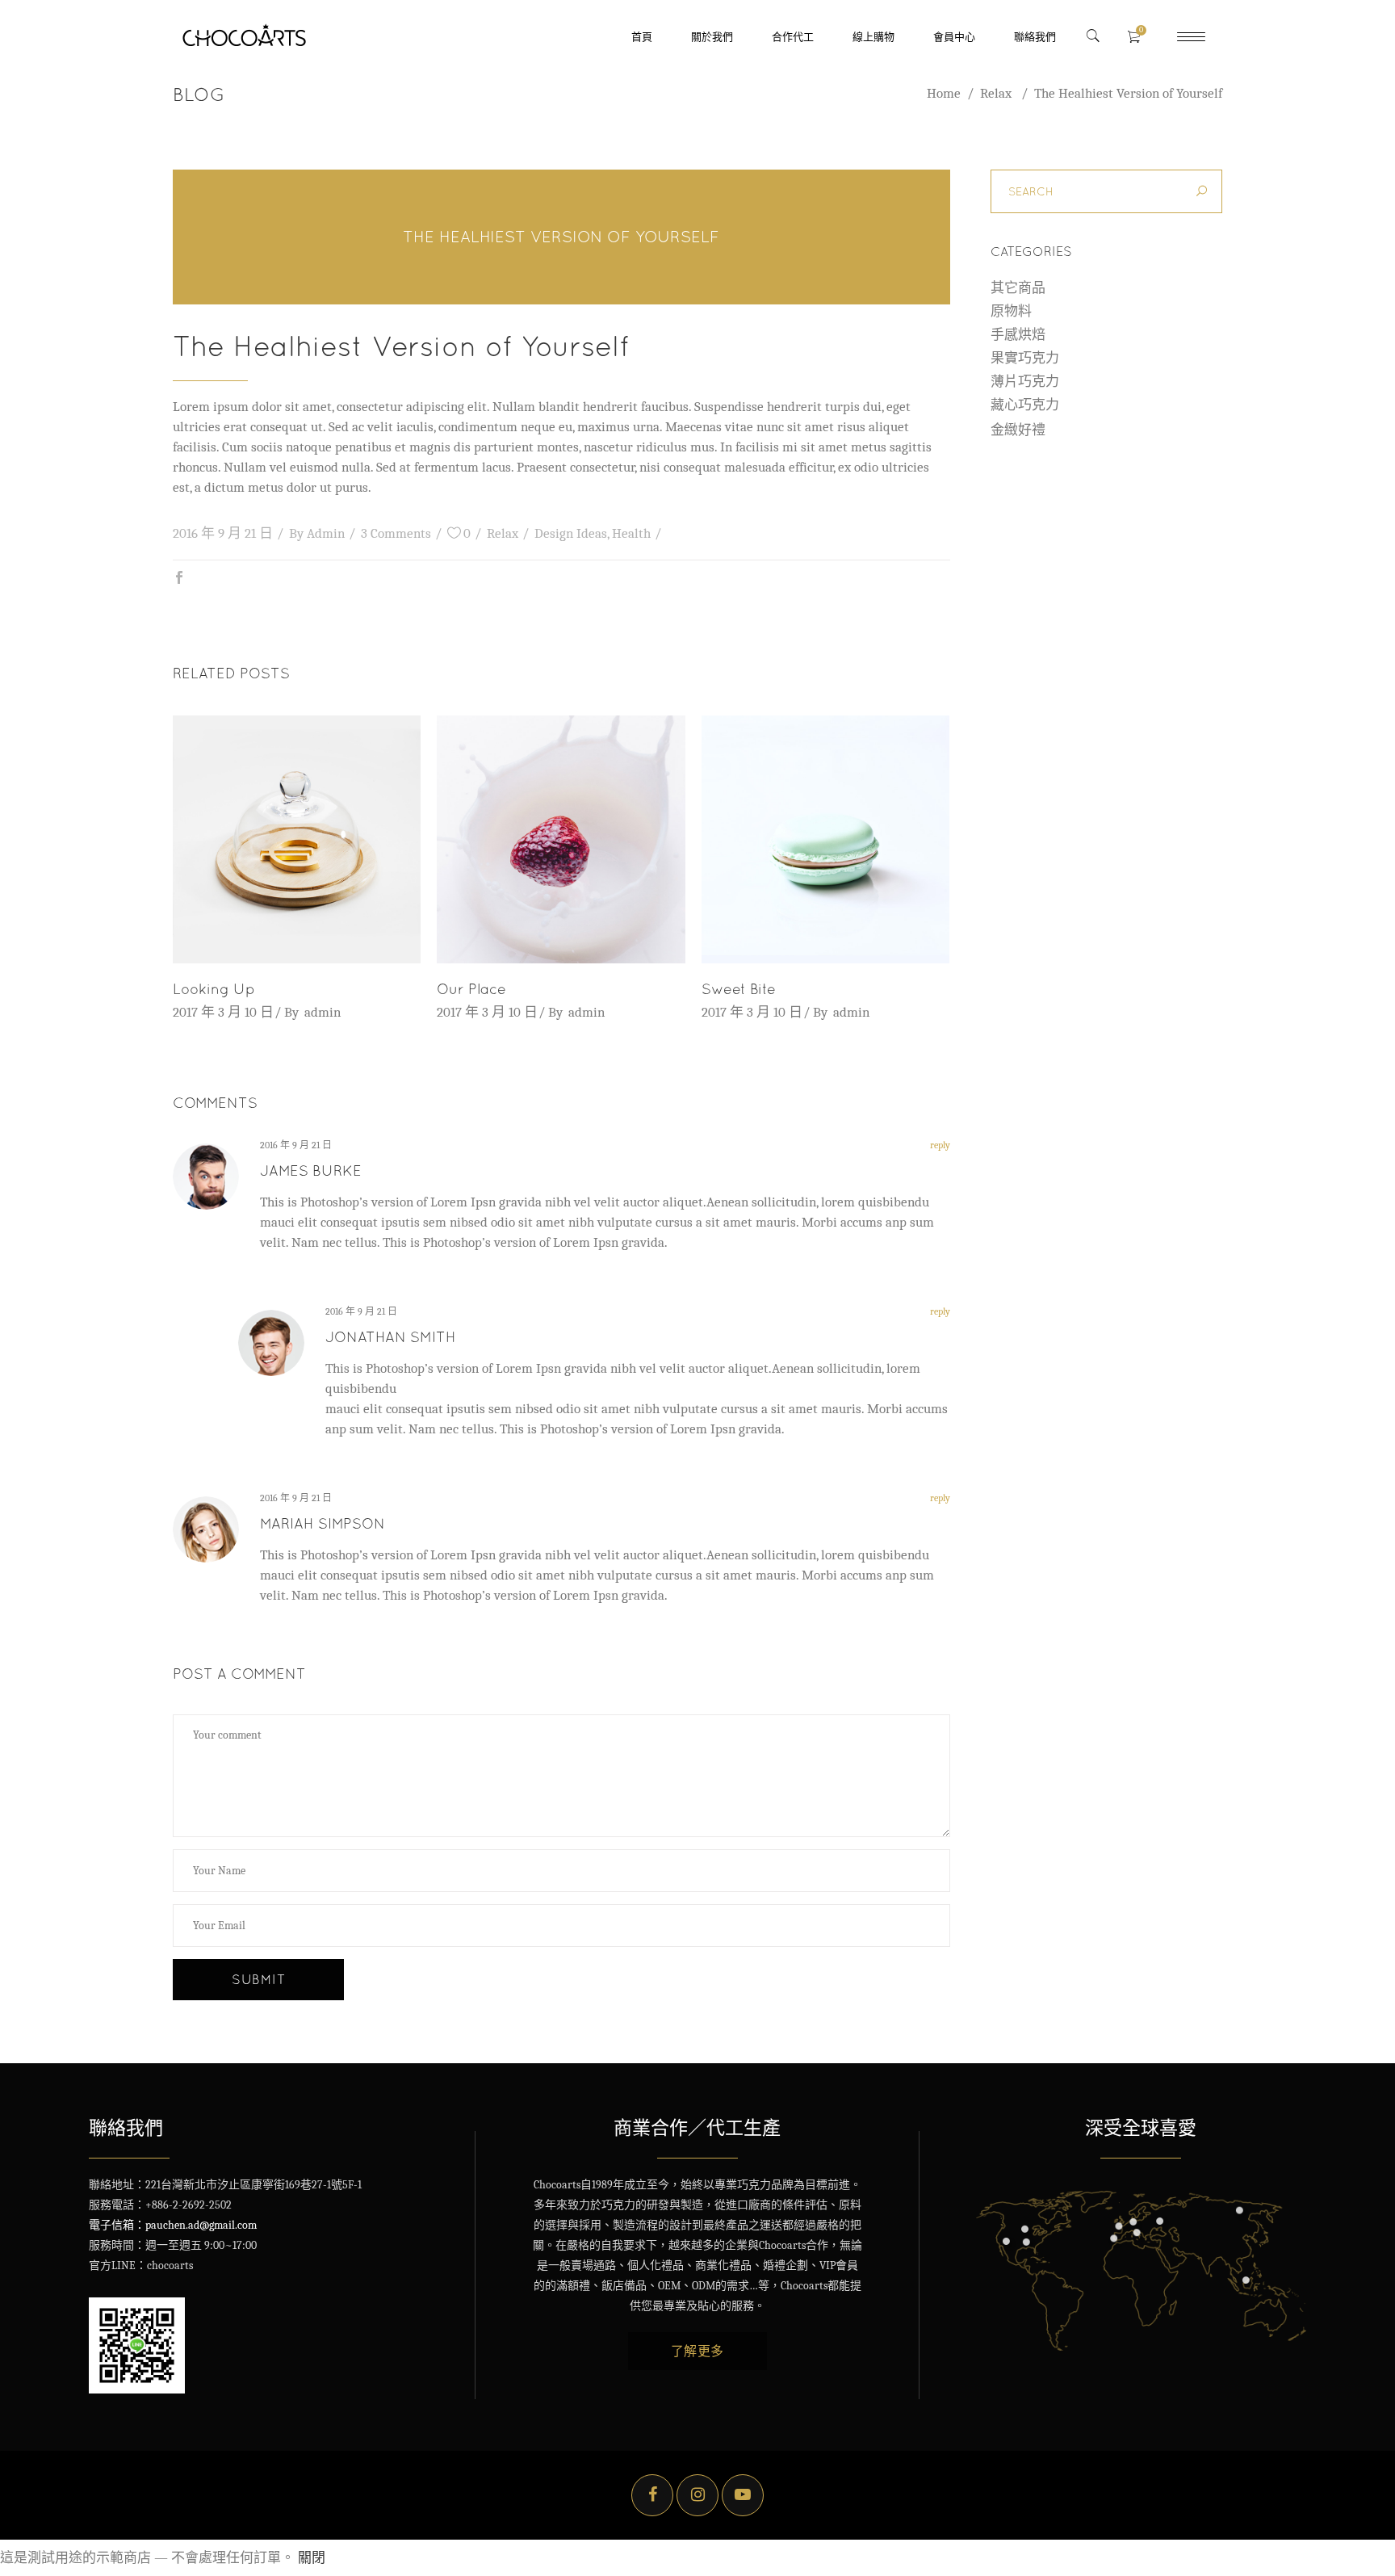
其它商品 (1018, 288)
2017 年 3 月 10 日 (223, 1012)
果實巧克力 (1025, 358)
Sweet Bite (739, 989)
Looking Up (214, 989)
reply (940, 1145)
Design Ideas (571, 533)
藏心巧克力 (1025, 405)
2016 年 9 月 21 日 (223, 533)
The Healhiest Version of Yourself (561, 236)
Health (631, 533)
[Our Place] (561, 839)
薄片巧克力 (1025, 382)
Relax (996, 93)
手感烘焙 (1018, 335)
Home (944, 93)
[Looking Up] (297, 839)
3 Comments (396, 533)
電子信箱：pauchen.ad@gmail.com (173, 2225)
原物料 (1011, 311)
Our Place (471, 989)
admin (326, 533)
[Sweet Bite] (825, 839)
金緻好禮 (1018, 430)
